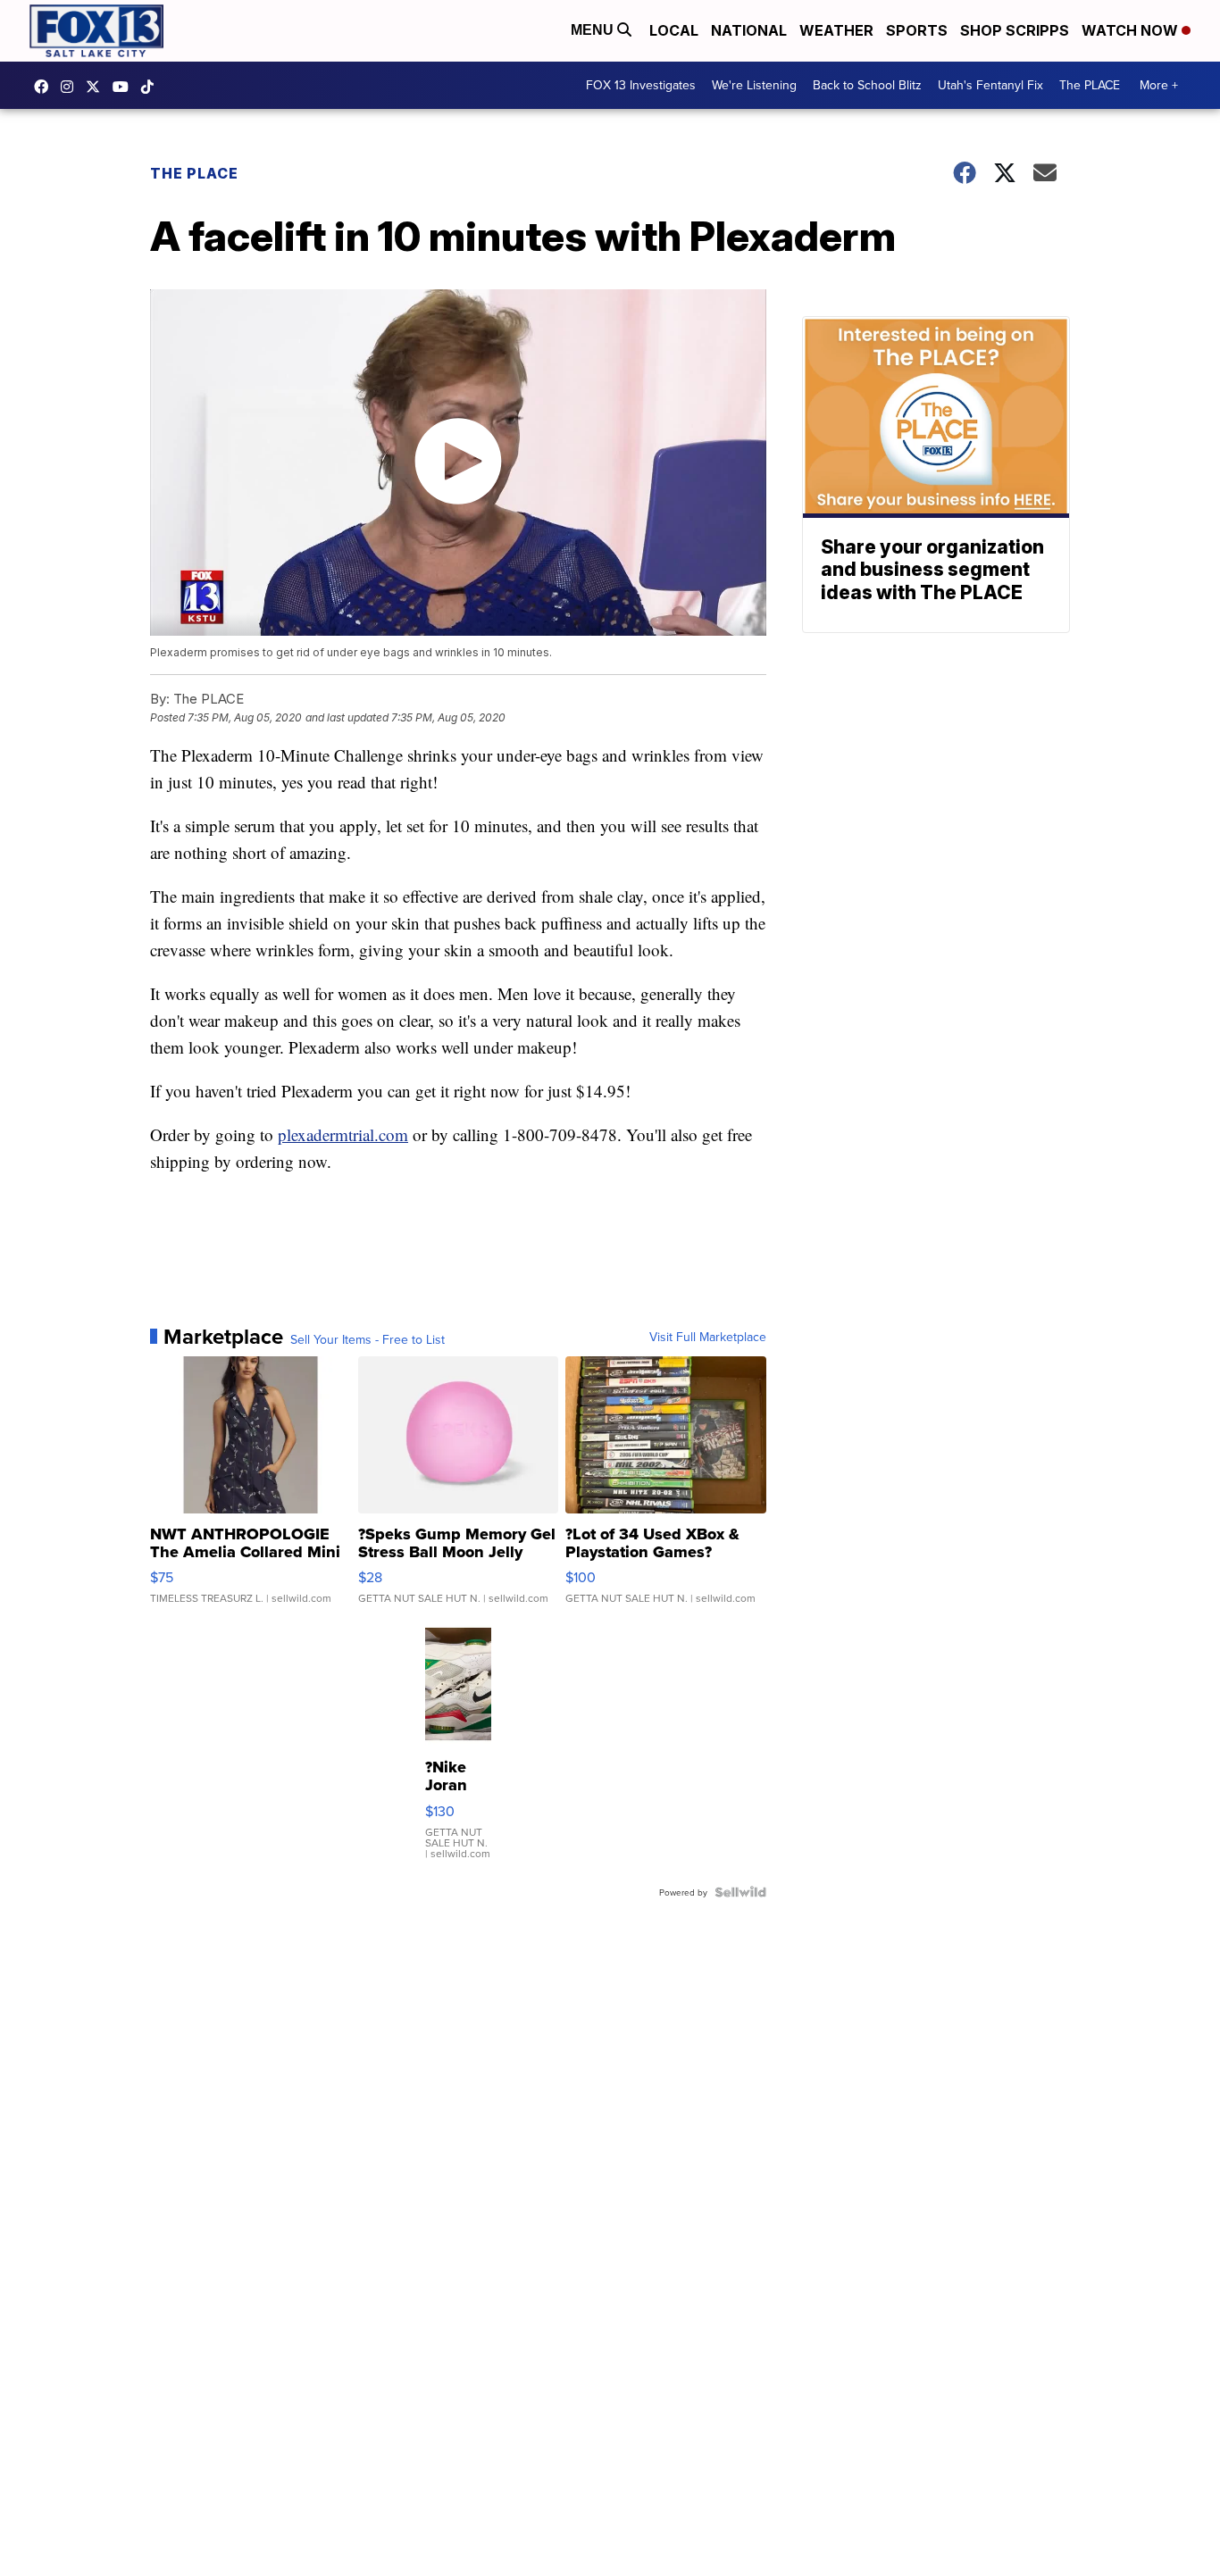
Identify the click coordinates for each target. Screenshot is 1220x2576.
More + (1159, 85)
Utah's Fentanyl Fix (990, 85)
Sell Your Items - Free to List (368, 1339)
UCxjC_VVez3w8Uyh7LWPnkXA (125, 87)
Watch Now (1132, 30)
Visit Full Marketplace (708, 1337)
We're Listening (754, 85)
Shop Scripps (1015, 30)
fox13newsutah (46, 87)
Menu (594, 30)
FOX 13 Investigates (641, 85)
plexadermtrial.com (343, 1134)
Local (674, 30)
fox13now (71, 87)
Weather (836, 30)
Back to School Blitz (867, 85)
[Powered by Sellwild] (740, 1892)
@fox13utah (152, 87)
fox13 (97, 87)
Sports (917, 30)
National (749, 30)
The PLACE (1090, 85)
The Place (194, 173)
